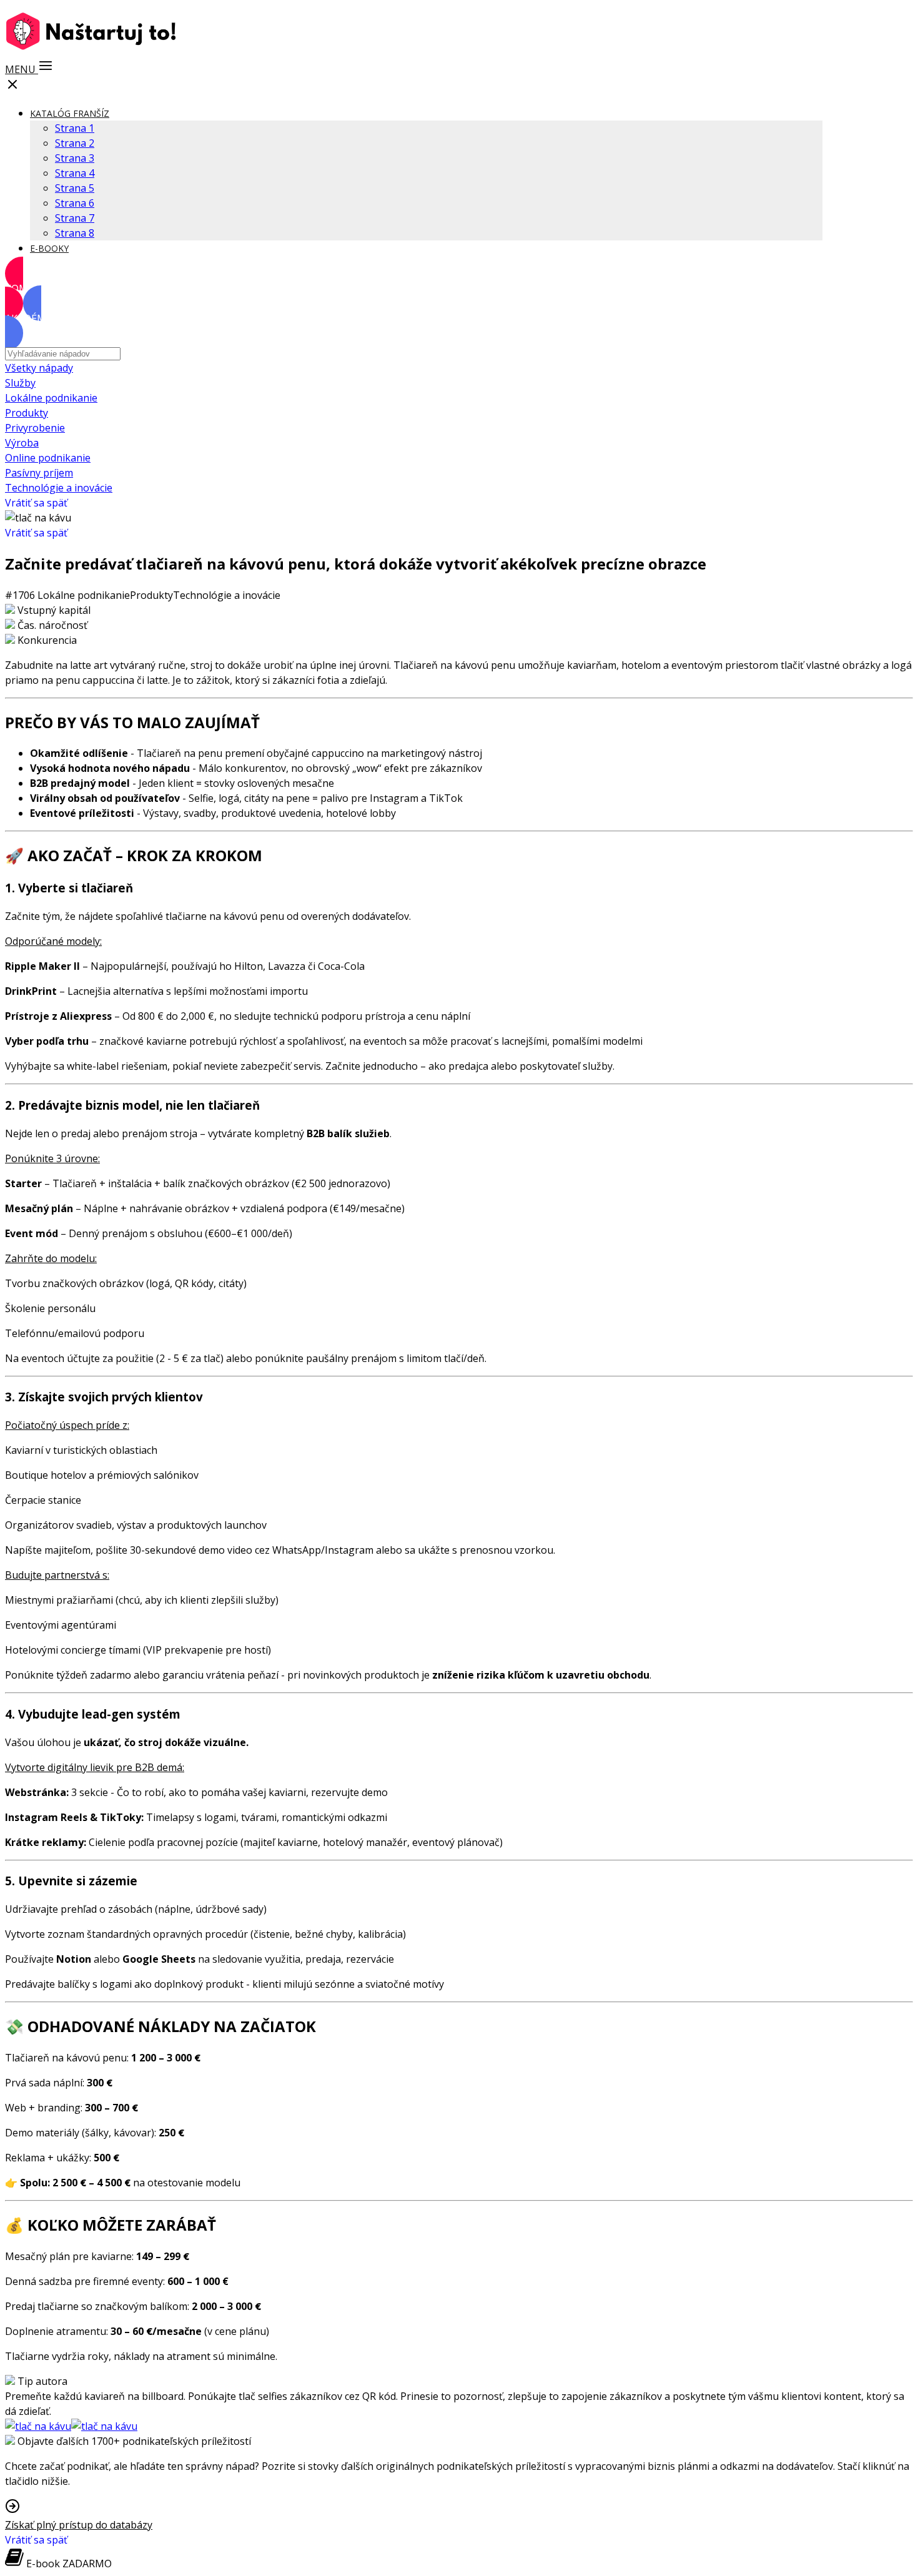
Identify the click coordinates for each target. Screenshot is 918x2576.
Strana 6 (75, 203)
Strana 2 (75, 143)
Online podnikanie (48, 458)
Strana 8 (75, 233)
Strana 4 (75, 173)
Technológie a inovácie (59, 488)
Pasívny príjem (39, 473)
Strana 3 (75, 158)
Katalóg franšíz (70, 113)
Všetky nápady (39, 368)
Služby (20, 383)
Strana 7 (75, 218)
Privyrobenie (35, 428)
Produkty (27, 413)
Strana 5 (75, 188)
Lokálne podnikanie (51, 398)
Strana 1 (75, 128)
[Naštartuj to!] (94, 48)
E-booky (49, 248)
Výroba (22, 443)
